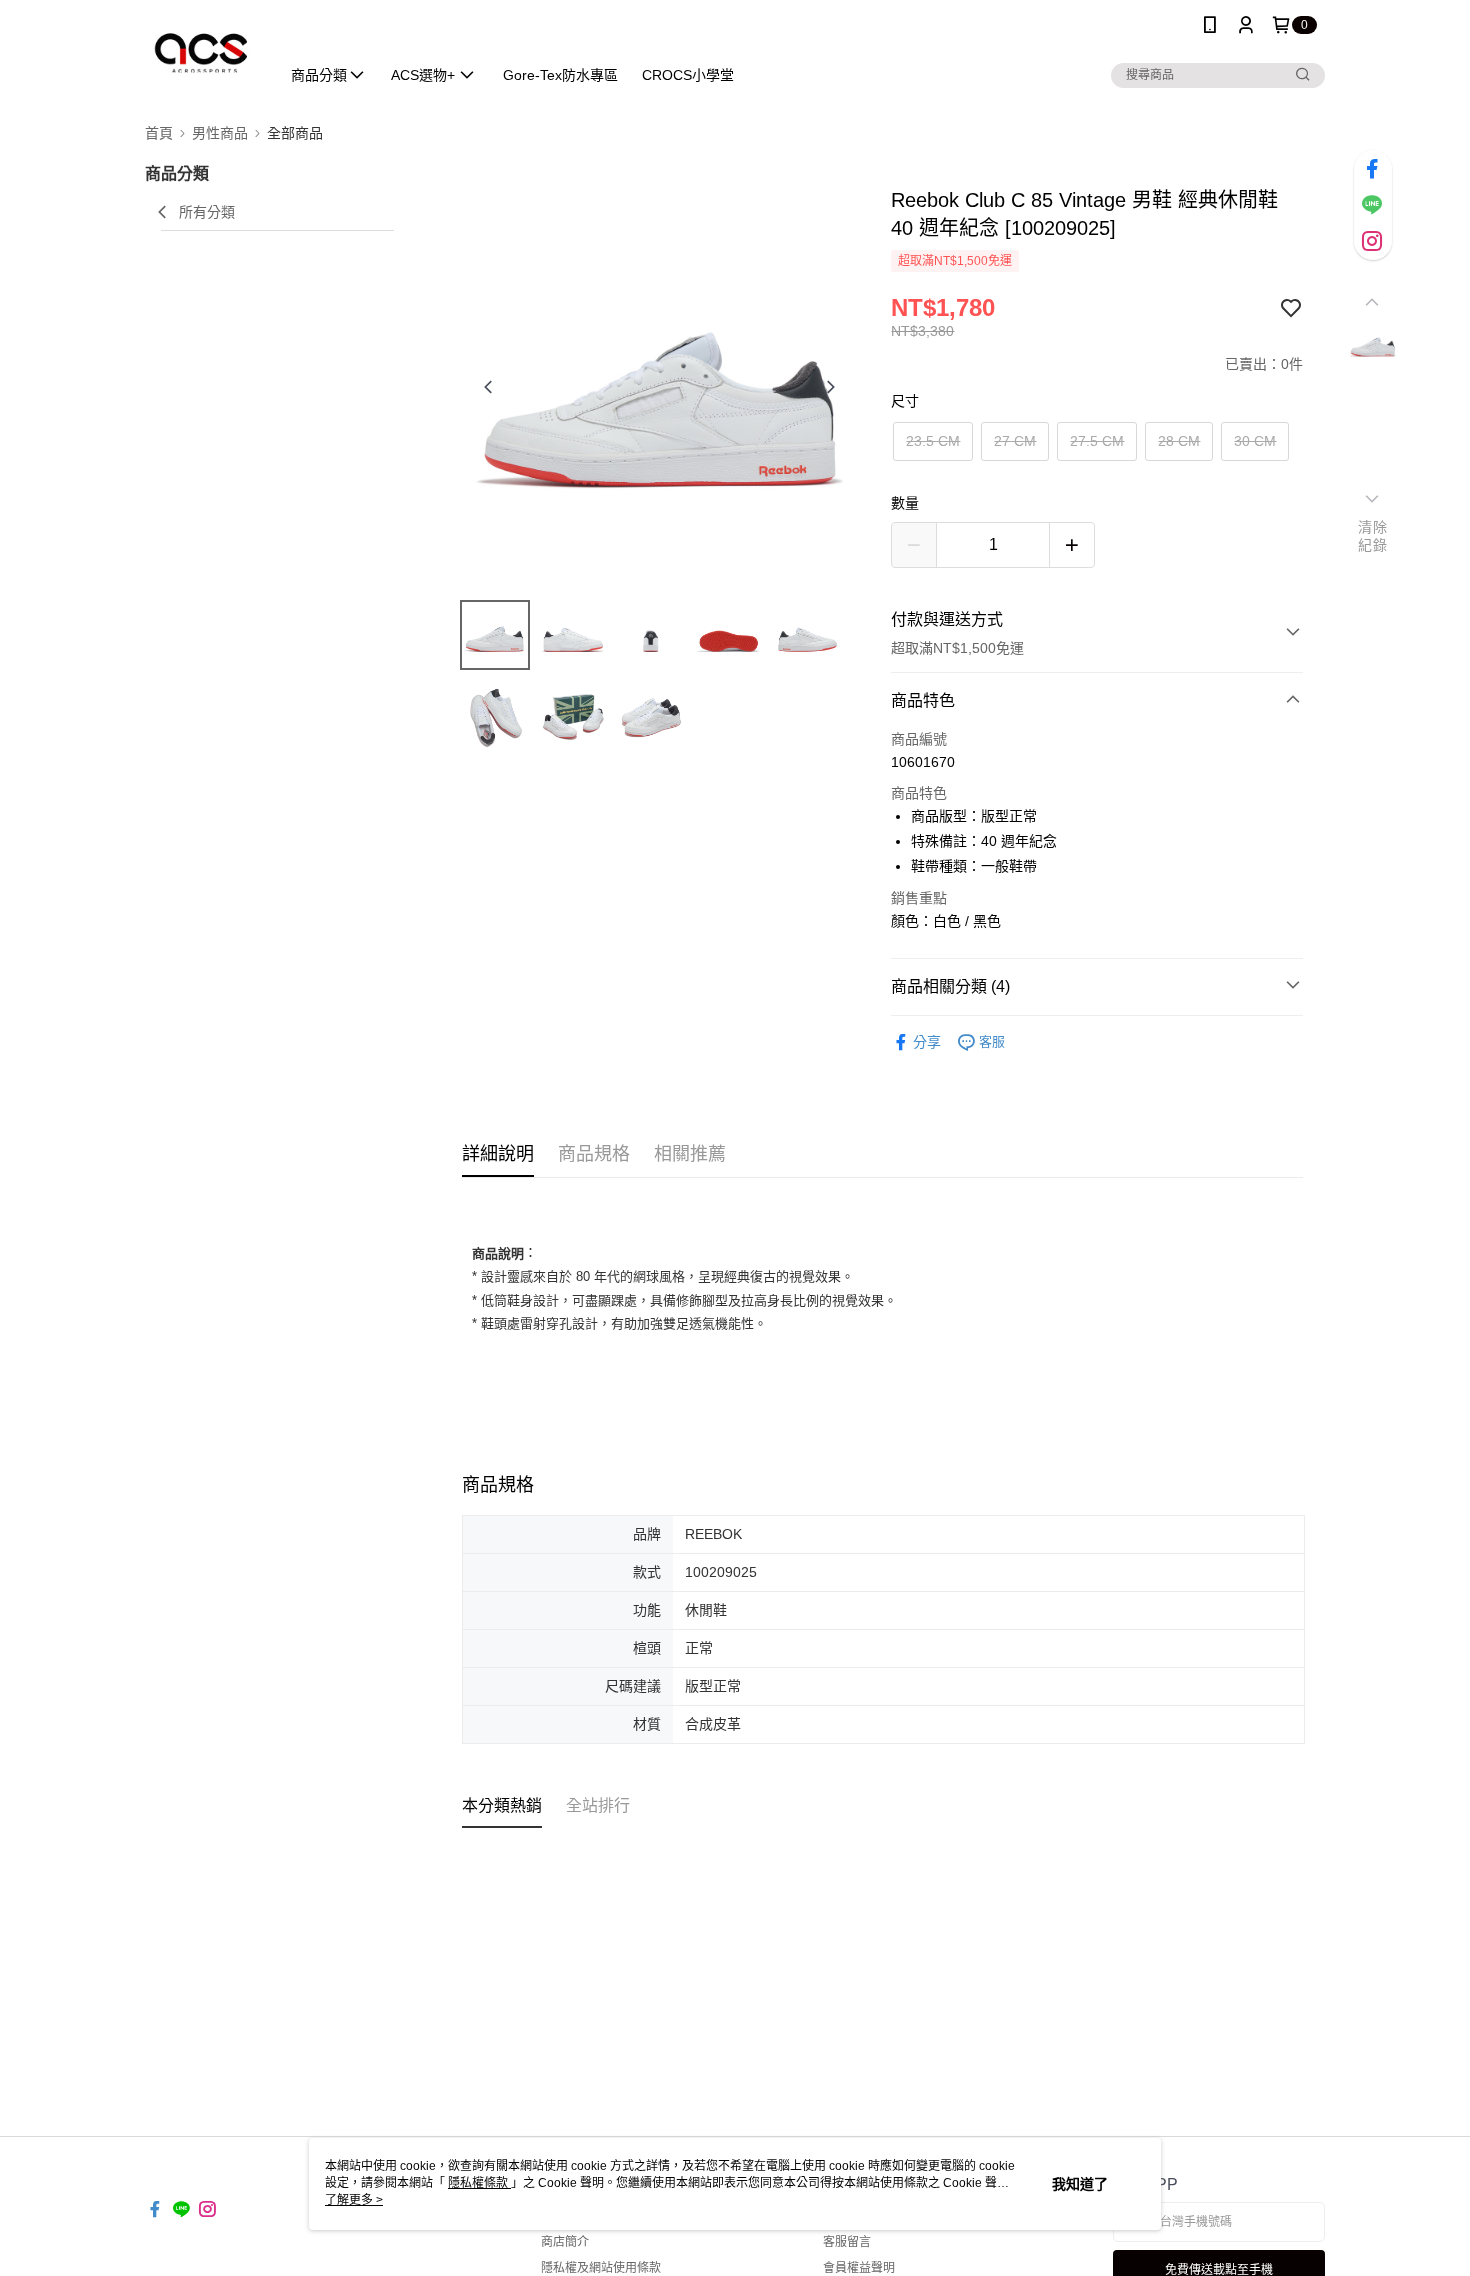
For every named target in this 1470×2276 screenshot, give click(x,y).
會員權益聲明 (859, 2268)
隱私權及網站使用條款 (601, 2268)
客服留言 (847, 2242)
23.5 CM (933, 441)
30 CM (1255, 441)
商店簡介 (565, 2242)
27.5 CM (1097, 441)
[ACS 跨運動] (200, 52)
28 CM (1179, 441)
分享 (927, 1042)
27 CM (1015, 441)
